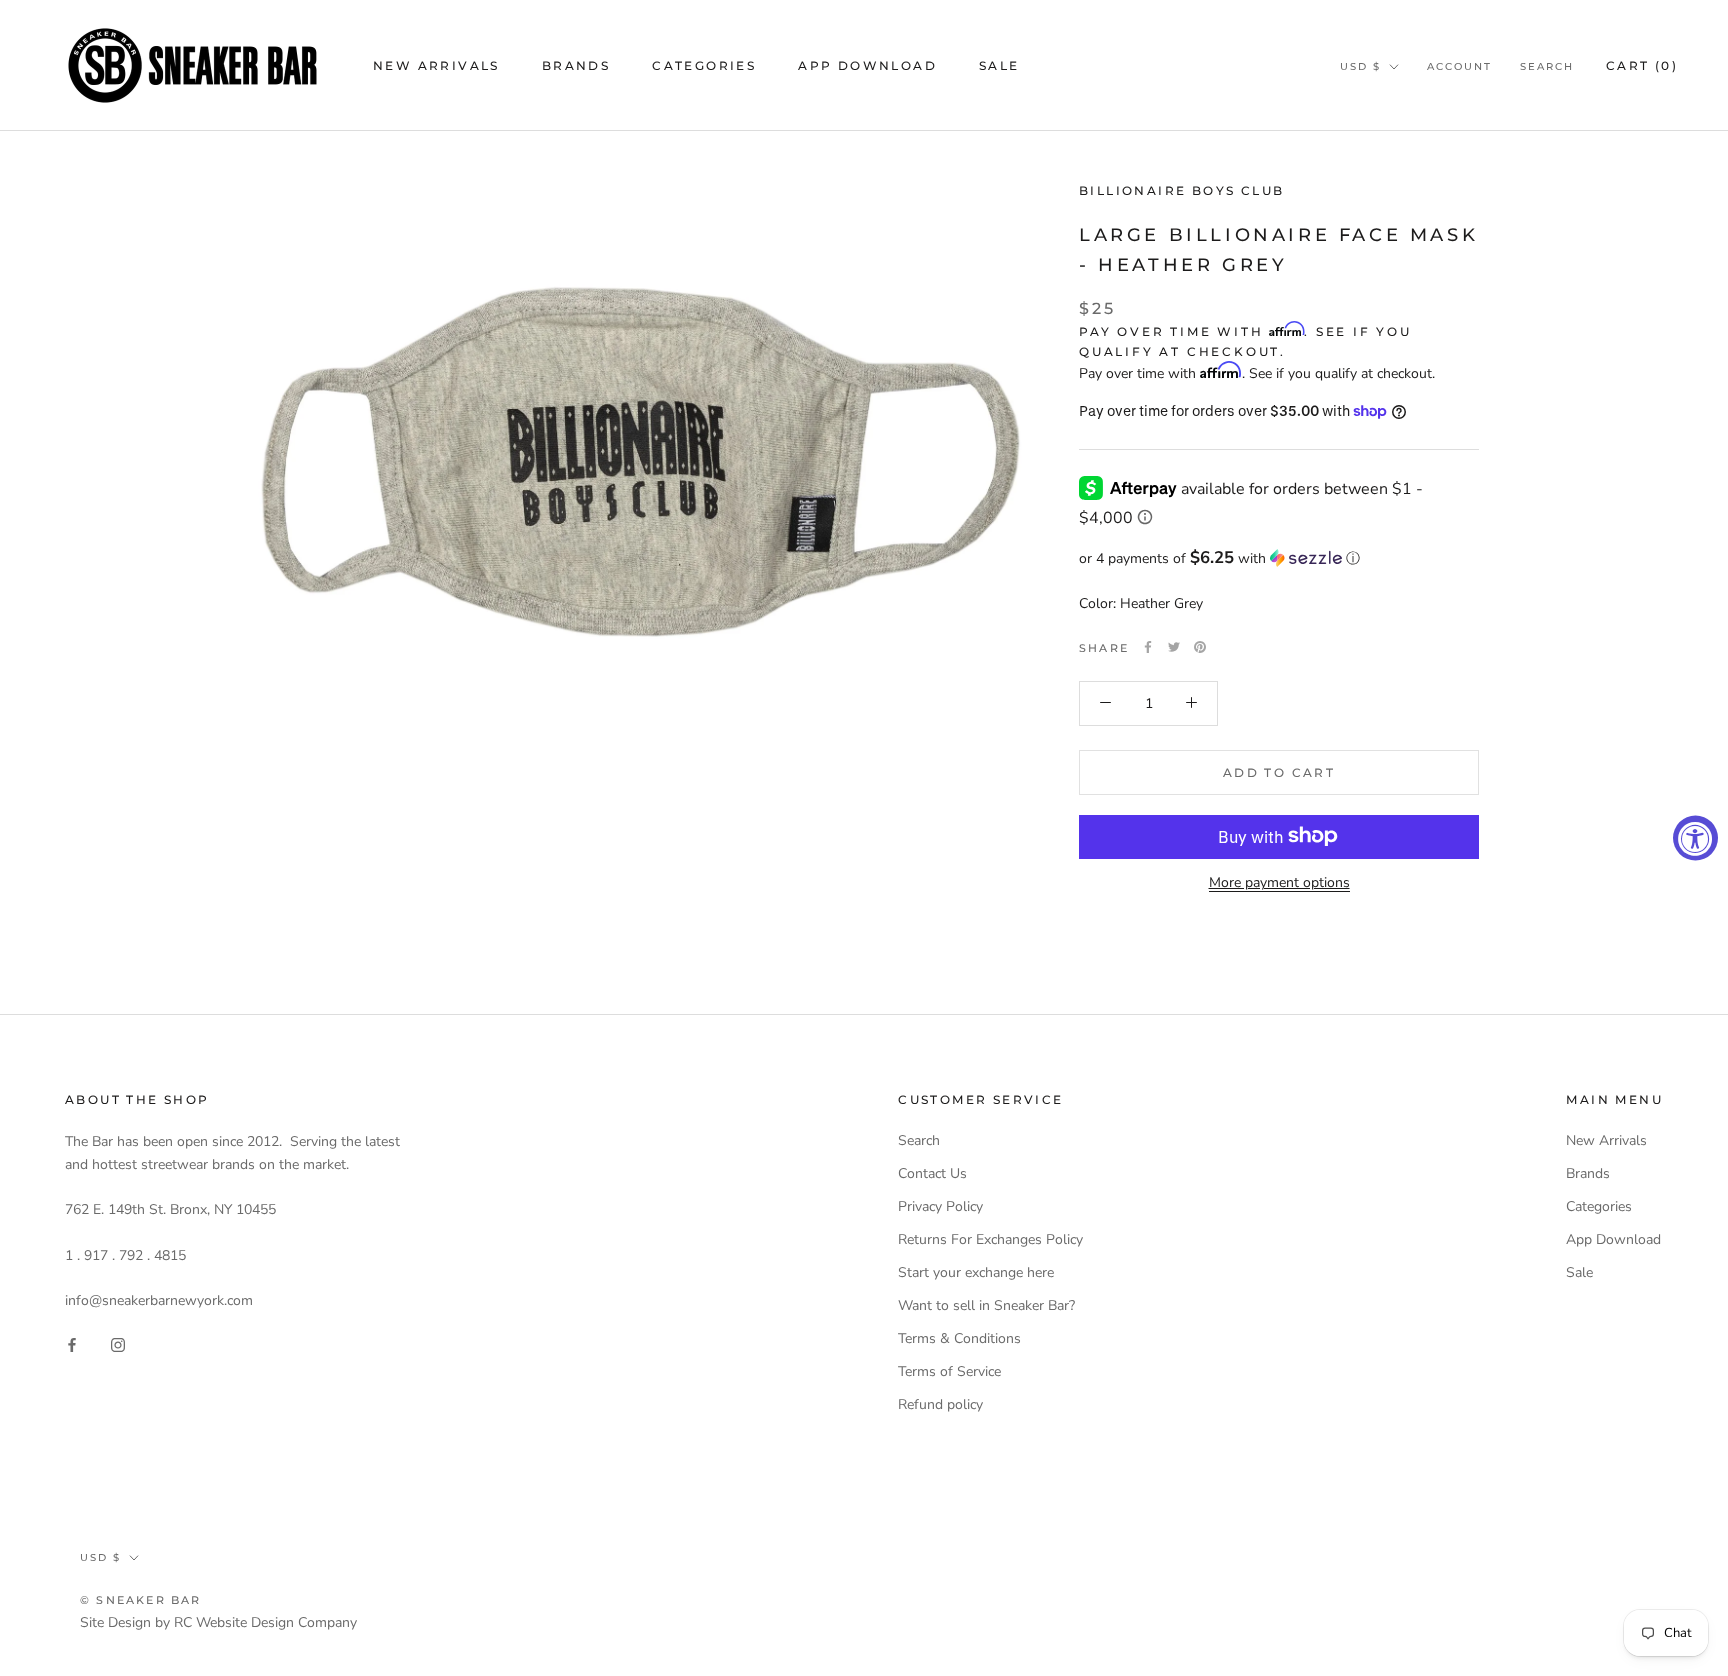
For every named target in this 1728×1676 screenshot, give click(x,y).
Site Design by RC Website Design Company (218, 1622)
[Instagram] (118, 1343)
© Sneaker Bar (141, 1600)
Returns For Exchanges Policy (990, 1239)
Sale (999, 65)
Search (1547, 66)
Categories (704, 65)
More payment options (1279, 881)
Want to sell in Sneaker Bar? (986, 1305)
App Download (867, 65)
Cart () (1642, 65)
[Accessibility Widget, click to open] (1695, 838)
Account (1459, 66)
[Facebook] (1148, 647)
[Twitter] (1174, 647)
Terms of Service (949, 1371)
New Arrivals (436, 65)
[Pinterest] (1200, 647)
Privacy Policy (940, 1206)
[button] (1279, 557)
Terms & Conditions (959, 1338)
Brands (576, 65)
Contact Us (932, 1173)
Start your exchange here (976, 1272)
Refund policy (940, 1404)
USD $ (1360, 66)
